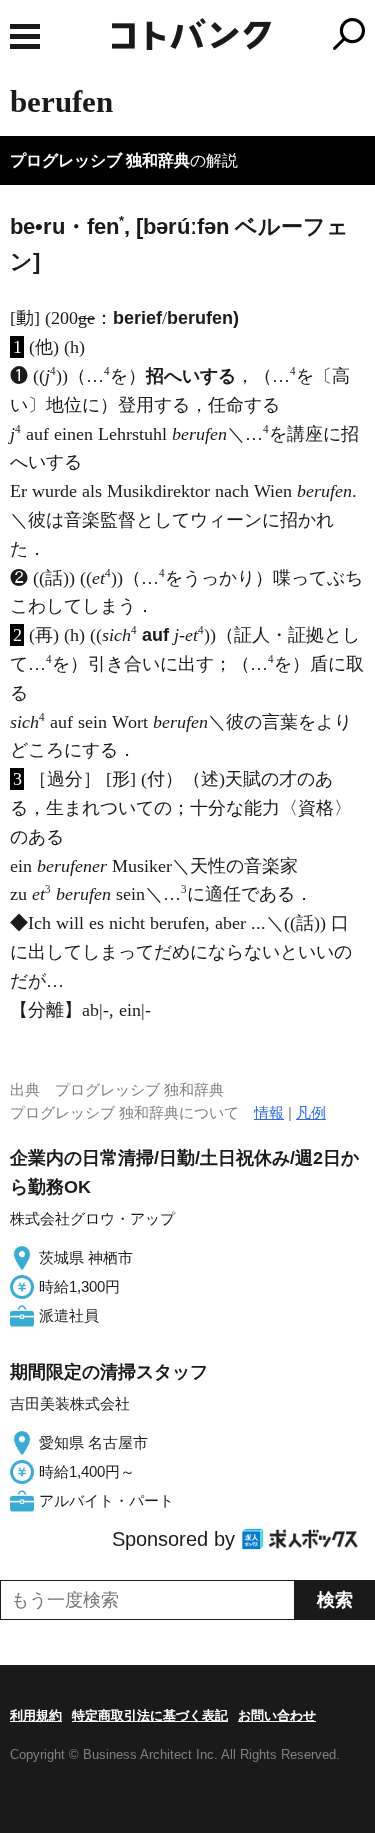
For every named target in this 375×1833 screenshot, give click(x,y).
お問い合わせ (277, 1715)
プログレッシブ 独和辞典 (100, 160)
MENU (25, 36)
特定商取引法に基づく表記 (150, 1715)
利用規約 (36, 1715)
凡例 (311, 1112)
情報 (269, 1112)
